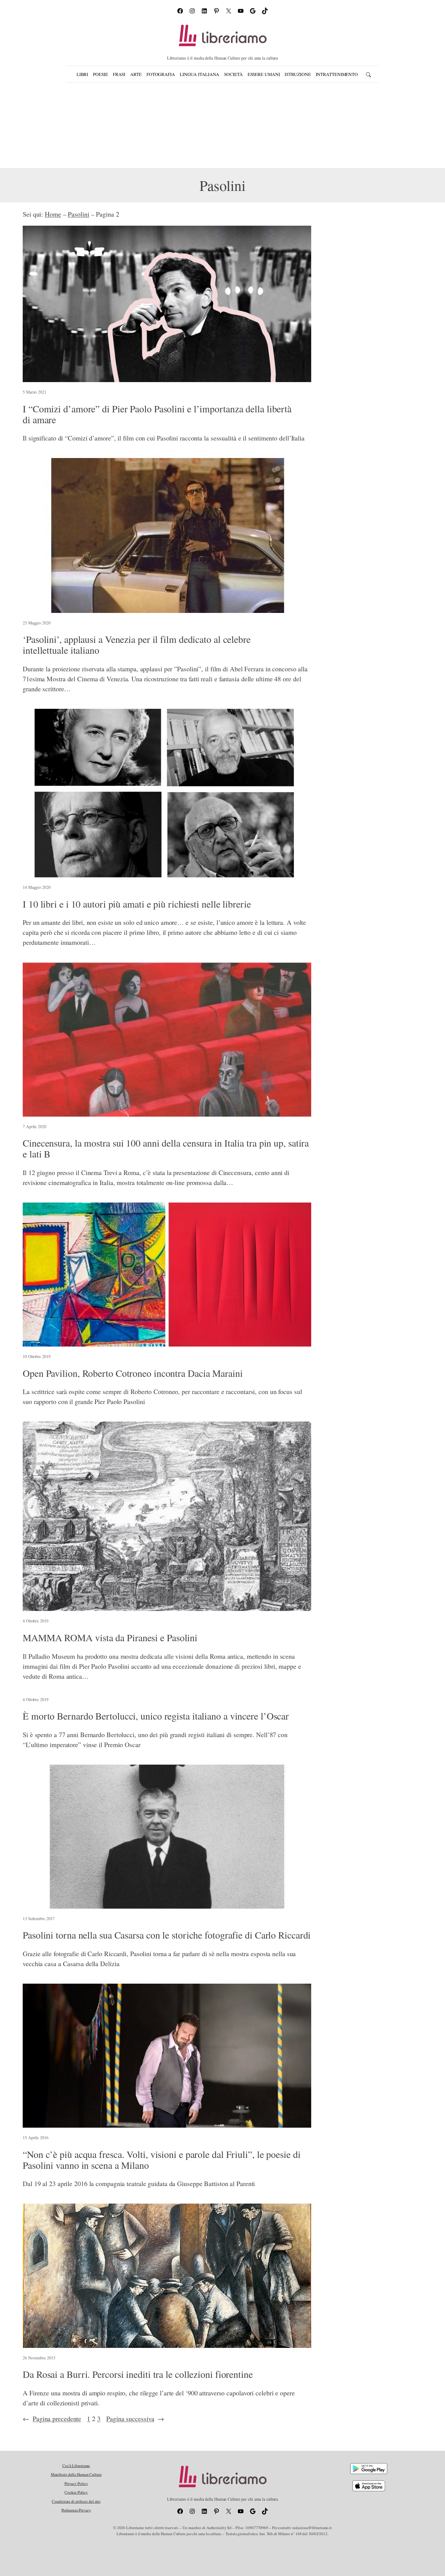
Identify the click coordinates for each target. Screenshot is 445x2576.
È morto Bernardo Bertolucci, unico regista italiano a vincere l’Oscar (156, 1716)
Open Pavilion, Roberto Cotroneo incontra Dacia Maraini (133, 1373)
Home (53, 214)
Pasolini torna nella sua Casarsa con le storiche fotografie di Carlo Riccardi (167, 1935)
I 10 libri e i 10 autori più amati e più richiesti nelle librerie (137, 904)
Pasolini (78, 214)
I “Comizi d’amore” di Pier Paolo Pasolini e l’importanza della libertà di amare (157, 414)
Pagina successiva (135, 2419)
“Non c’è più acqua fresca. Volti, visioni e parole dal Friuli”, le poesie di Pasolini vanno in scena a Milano (162, 2160)
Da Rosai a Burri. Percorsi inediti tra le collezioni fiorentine (138, 2374)
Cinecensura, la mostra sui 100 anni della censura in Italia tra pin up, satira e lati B (166, 1148)
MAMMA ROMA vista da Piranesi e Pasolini (110, 1638)
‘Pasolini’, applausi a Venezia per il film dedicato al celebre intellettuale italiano (137, 645)
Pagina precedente (52, 2419)
